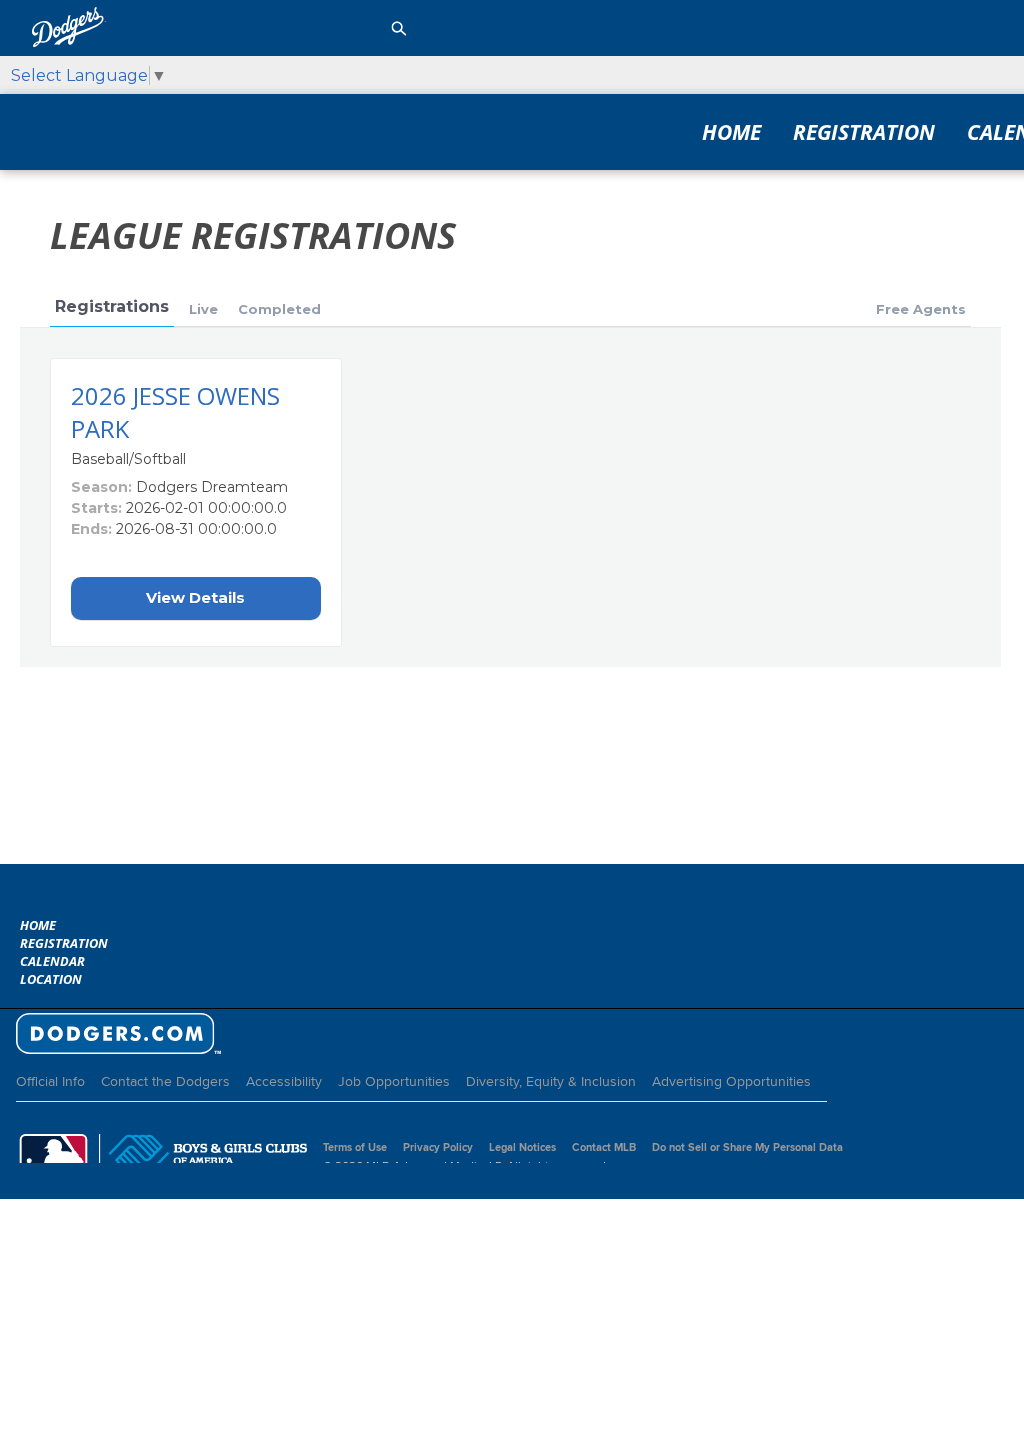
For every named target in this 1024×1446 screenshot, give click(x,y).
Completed (279, 309)
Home (731, 132)
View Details (195, 597)
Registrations (112, 306)
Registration (864, 132)
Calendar (52, 961)
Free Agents (921, 309)
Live (203, 309)
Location (51, 979)
